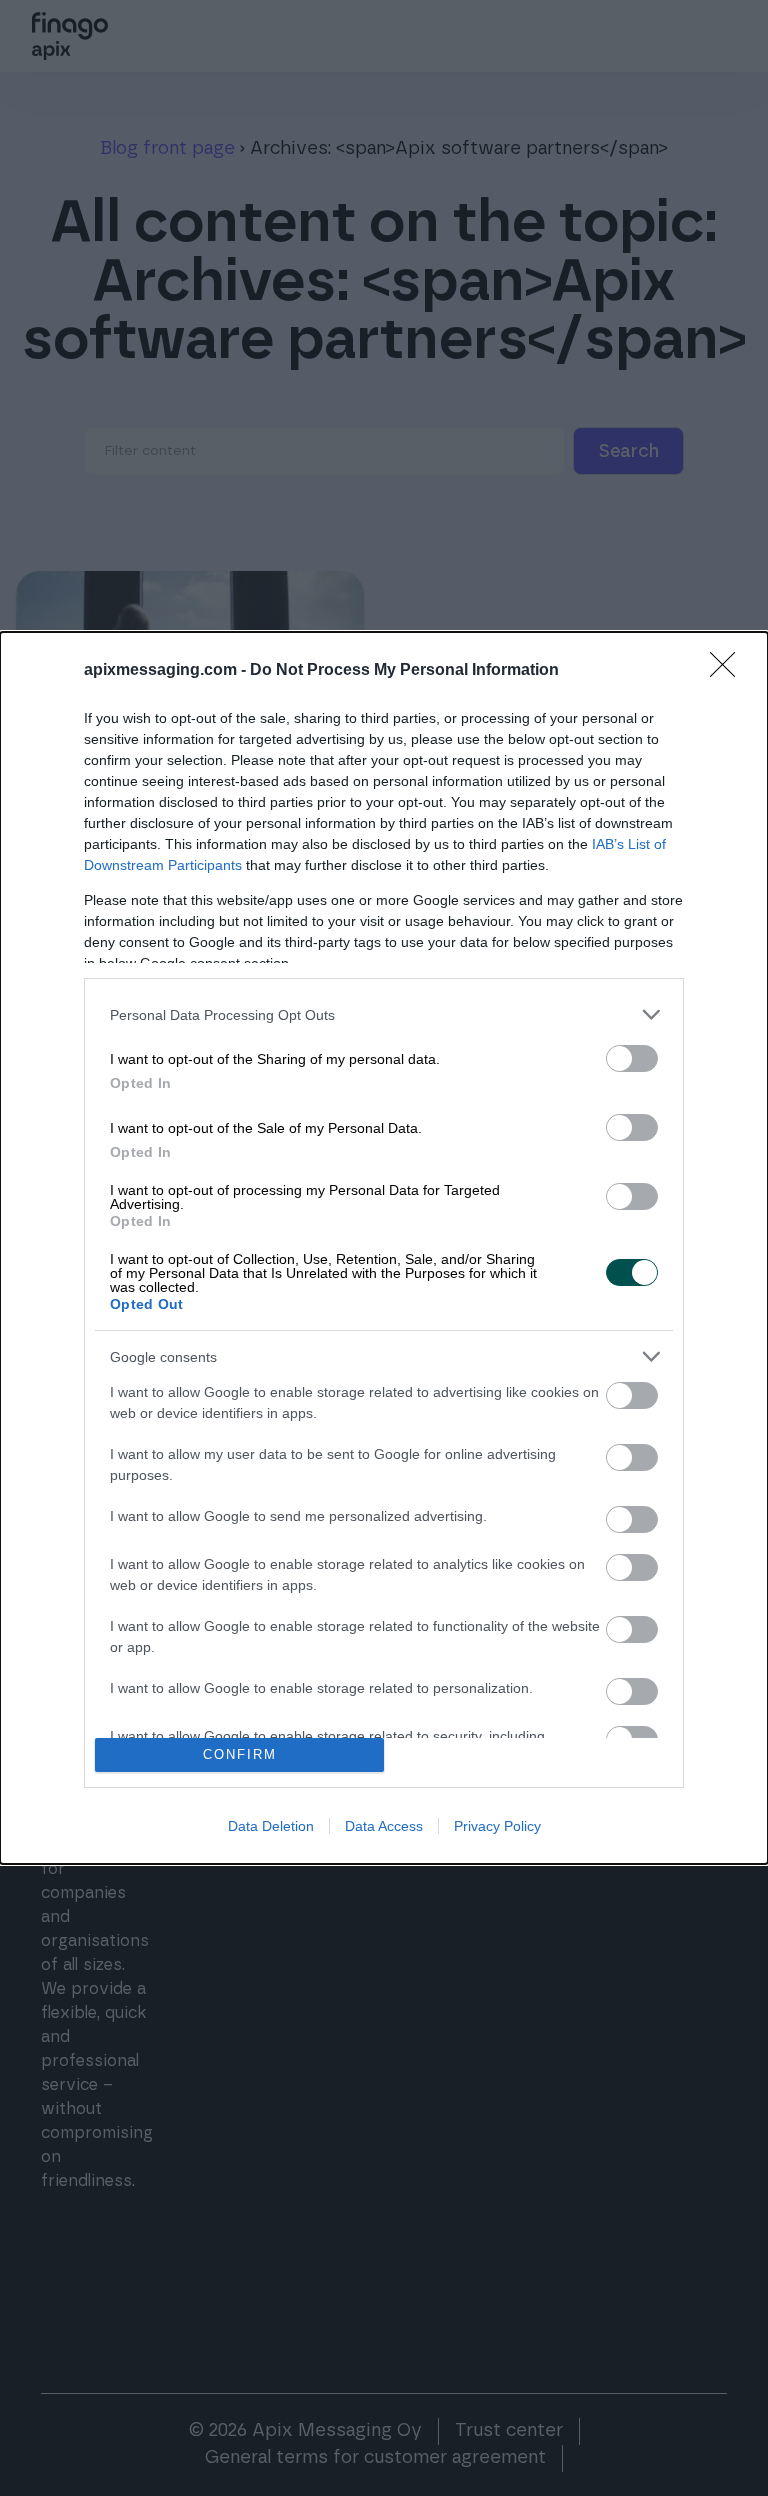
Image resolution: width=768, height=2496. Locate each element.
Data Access (384, 1826)
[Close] (729, 671)
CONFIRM (240, 1754)
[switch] (632, 1058)
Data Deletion (271, 1826)
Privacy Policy (497, 1826)
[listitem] (384, 1014)
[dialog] (384, 1248)
